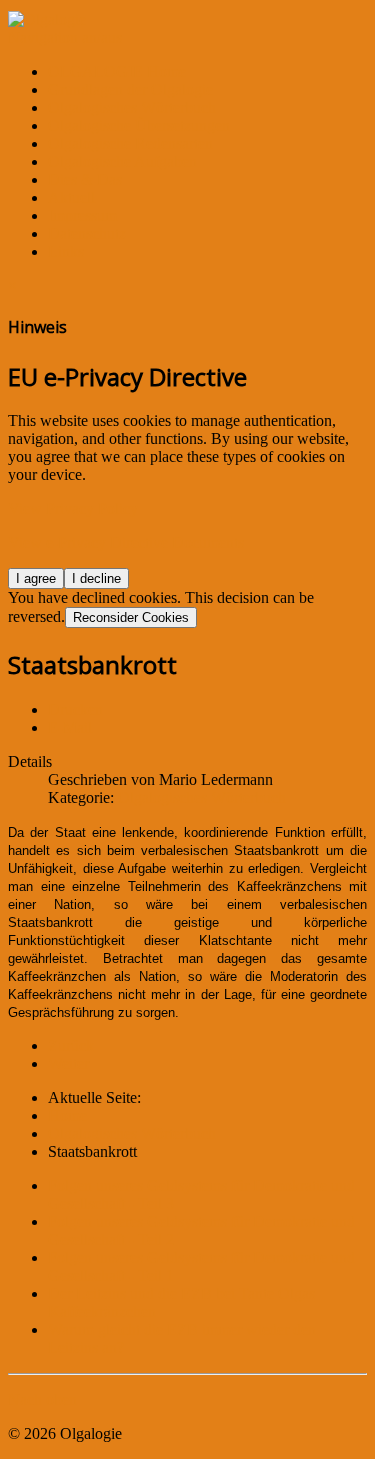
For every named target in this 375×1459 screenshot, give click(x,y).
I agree (36, 578)
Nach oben (42, 1399)
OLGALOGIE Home (117, 71)
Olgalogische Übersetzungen (139, 125)
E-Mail (70, 727)
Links (66, 251)
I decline (96, 578)
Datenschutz (87, 233)
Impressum (82, 215)
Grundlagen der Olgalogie (130, 89)
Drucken (75, 709)
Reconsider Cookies (131, 617)
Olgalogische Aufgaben (122, 161)
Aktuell (71, 197)
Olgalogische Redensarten (130, 143)
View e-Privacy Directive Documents (126, 542)
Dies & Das (85, 179)
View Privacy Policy (73, 508)
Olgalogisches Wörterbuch (132, 107)
